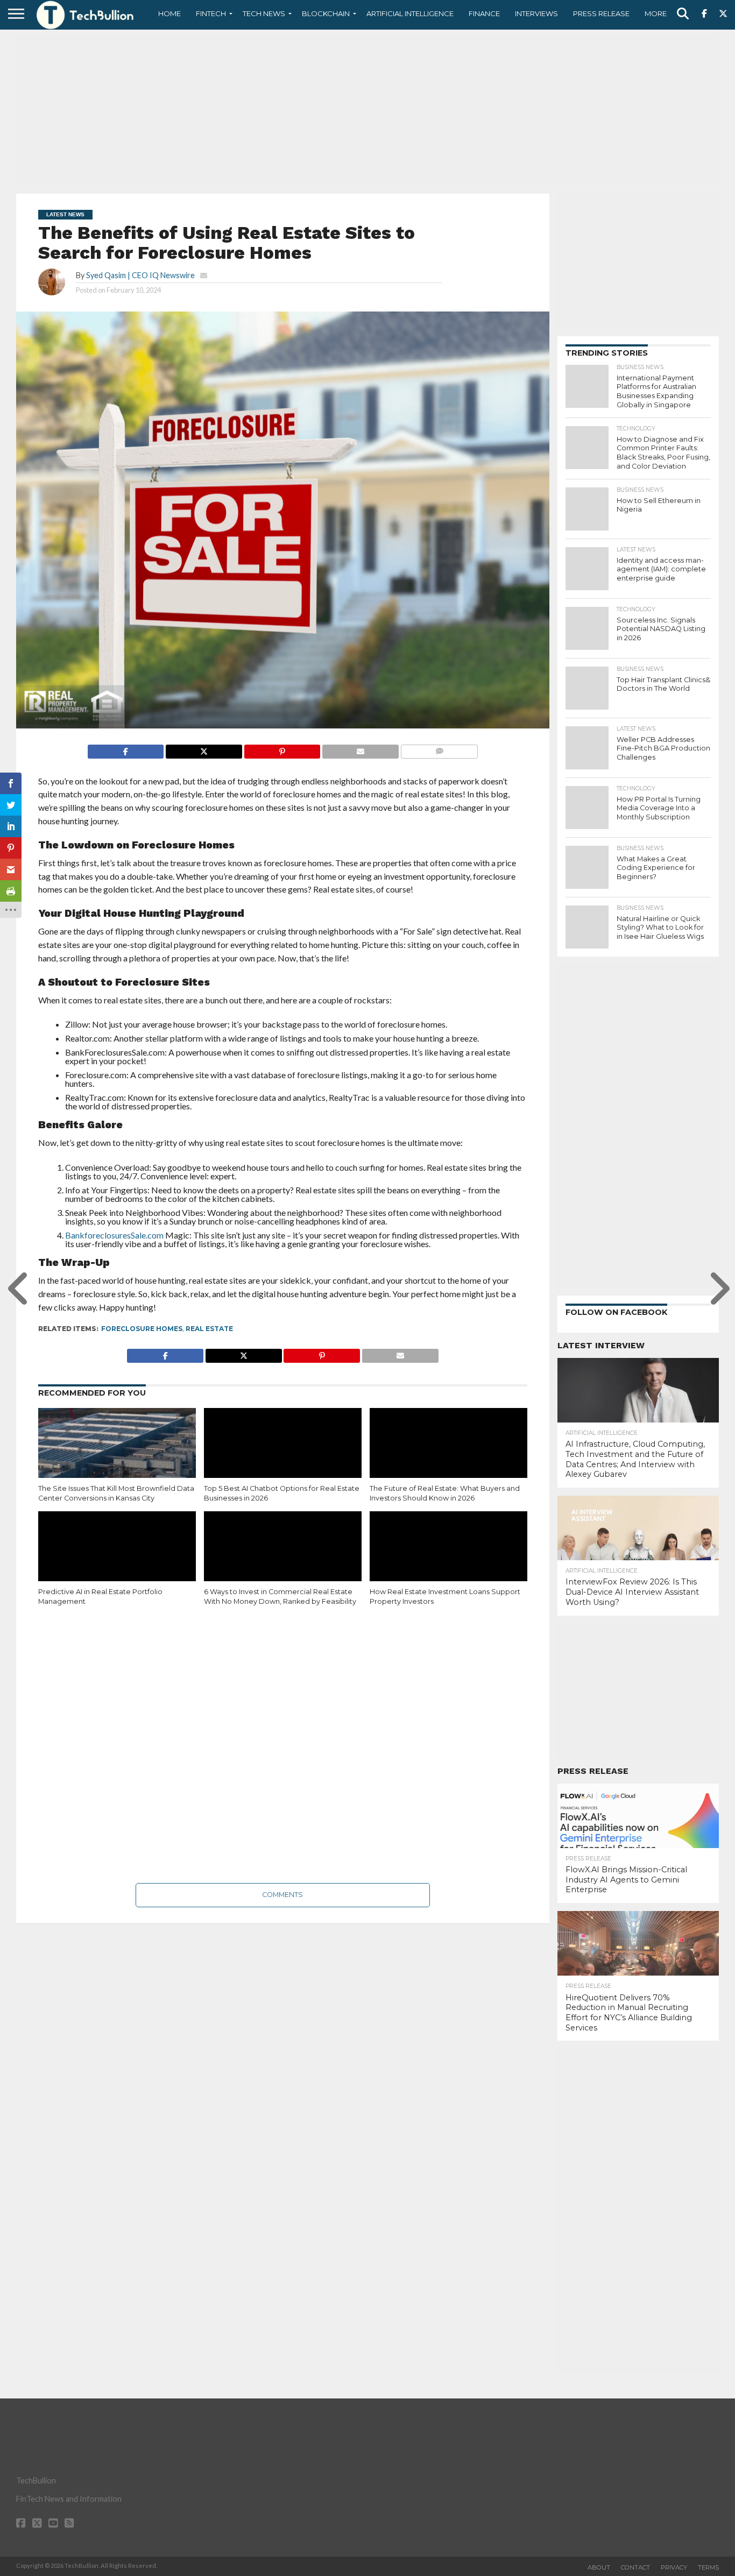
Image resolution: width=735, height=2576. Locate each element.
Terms (708, 2567)
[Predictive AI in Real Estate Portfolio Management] (117, 1559)
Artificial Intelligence (410, 13)
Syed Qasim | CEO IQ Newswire (140, 275)
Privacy (674, 2567)
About (599, 2567)
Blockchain (326, 13)
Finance (484, 13)
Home (169, 13)
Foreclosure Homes (142, 1329)
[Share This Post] (204, 749)
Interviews (536, 13)
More (656, 13)
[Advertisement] (367, 110)
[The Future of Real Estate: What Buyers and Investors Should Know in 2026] (448, 1455)
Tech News (264, 13)
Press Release (601, 13)
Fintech (211, 13)
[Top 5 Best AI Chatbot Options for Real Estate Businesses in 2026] (283, 1455)
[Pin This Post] (282, 749)
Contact (635, 2567)
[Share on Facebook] (126, 749)
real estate (209, 1329)
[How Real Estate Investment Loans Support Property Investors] (448, 1559)
